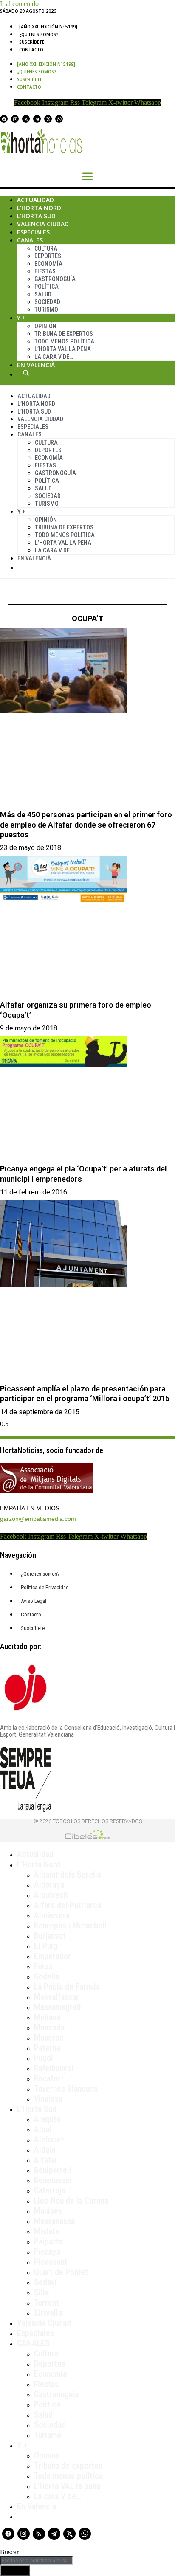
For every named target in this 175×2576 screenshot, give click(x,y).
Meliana (47, 2017)
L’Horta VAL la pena (67, 2486)
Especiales (33, 232)
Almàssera (52, 1915)
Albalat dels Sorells (68, 1875)
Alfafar (46, 2160)
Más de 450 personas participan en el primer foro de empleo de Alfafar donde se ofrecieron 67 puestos (86, 825)
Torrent (47, 2303)
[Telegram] (37, 119)
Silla (41, 2292)
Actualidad (35, 200)
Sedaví (45, 2282)
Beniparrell (53, 2170)
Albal (43, 2129)
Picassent (51, 2262)
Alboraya (49, 1885)
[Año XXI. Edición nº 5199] (48, 27)
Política (47, 287)
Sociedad (47, 302)
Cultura (46, 248)
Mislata (47, 2231)
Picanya (47, 2252)
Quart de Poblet (61, 2272)
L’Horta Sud (36, 216)
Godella (47, 1976)
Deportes (48, 256)
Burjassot (50, 1936)
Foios (43, 1966)
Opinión (45, 326)
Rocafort (49, 2078)
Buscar (26, 373)
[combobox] (37, 2561)
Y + (21, 318)
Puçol (44, 2058)
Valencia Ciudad (43, 224)
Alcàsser (49, 2140)
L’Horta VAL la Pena (63, 349)
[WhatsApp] (59, 119)
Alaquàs (47, 2119)
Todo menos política (64, 341)
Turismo (46, 310)
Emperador (52, 1956)
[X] (48, 119)
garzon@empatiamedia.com (38, 1519)
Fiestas (45, 271)
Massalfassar (56, 1997)
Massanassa (54, 2221)
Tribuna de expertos (64, 334)
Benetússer (53, 2180)
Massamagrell (58, 2007)
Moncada (49, 2027)
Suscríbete (32, 42)
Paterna (47, 2048)
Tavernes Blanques (66, 2089)
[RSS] (26, 119)
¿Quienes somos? (39, 34)
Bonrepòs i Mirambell (70, 1926)
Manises (48, 2211)
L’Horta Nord (39, 208)
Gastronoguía (55, 279)
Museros (49, 2038)
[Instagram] (15, 119)
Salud (43, 294)
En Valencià (36, 365)
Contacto (31, 50)
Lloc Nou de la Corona (71, 2201)
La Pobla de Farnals (67, 1987)
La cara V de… (54, 357)
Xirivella (48, 2313)
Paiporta (48, 2241)
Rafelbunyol (54, 2068)
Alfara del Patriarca (68, 1905)
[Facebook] (4, 119)
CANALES (33, 2343)
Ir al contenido (19, 4)
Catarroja (49, 2190)
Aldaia (45, 2150)
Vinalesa (48, 2099)
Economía (48, 264)
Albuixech (51, 1895)
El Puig (46, 1946)
